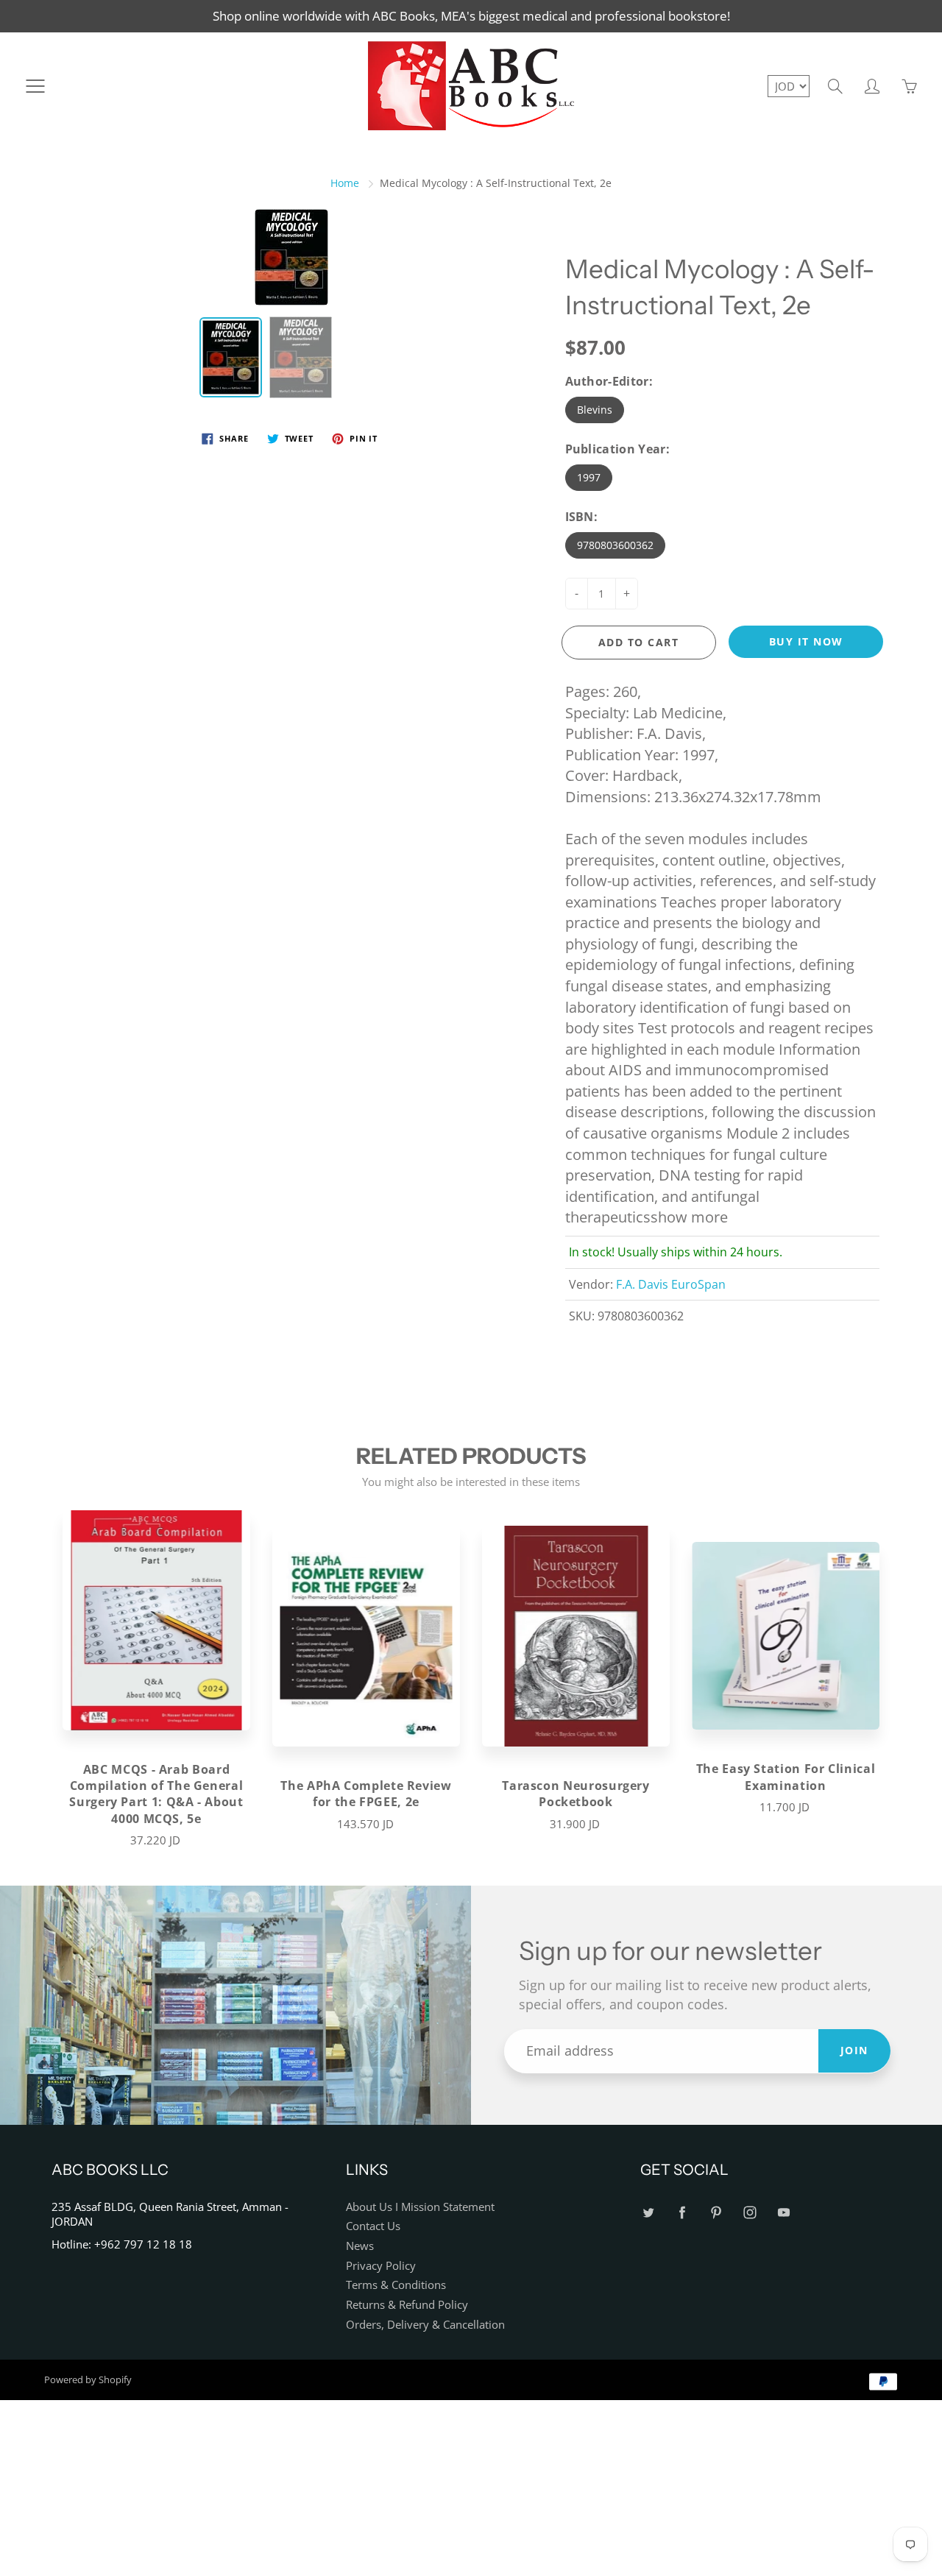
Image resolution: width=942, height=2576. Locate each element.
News (360, 2246)
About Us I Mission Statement (420, 2207)
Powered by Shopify (88, 2379)
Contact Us (373, 2226)
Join (854, 2050)
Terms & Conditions (396, 2285)
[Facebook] (682, 2213)
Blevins (595, 410)
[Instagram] (750, 2213)
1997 (589, 477)
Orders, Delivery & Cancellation (425, 2325)
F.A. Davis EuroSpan (671, 1284)
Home (345, 183)
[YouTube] (783, 2213)
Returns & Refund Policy (407, 2305)
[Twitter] (648, 2213)
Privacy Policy (381, 2266)
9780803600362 (615, 545)
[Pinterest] (716, 2213)
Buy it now (806, 641)
